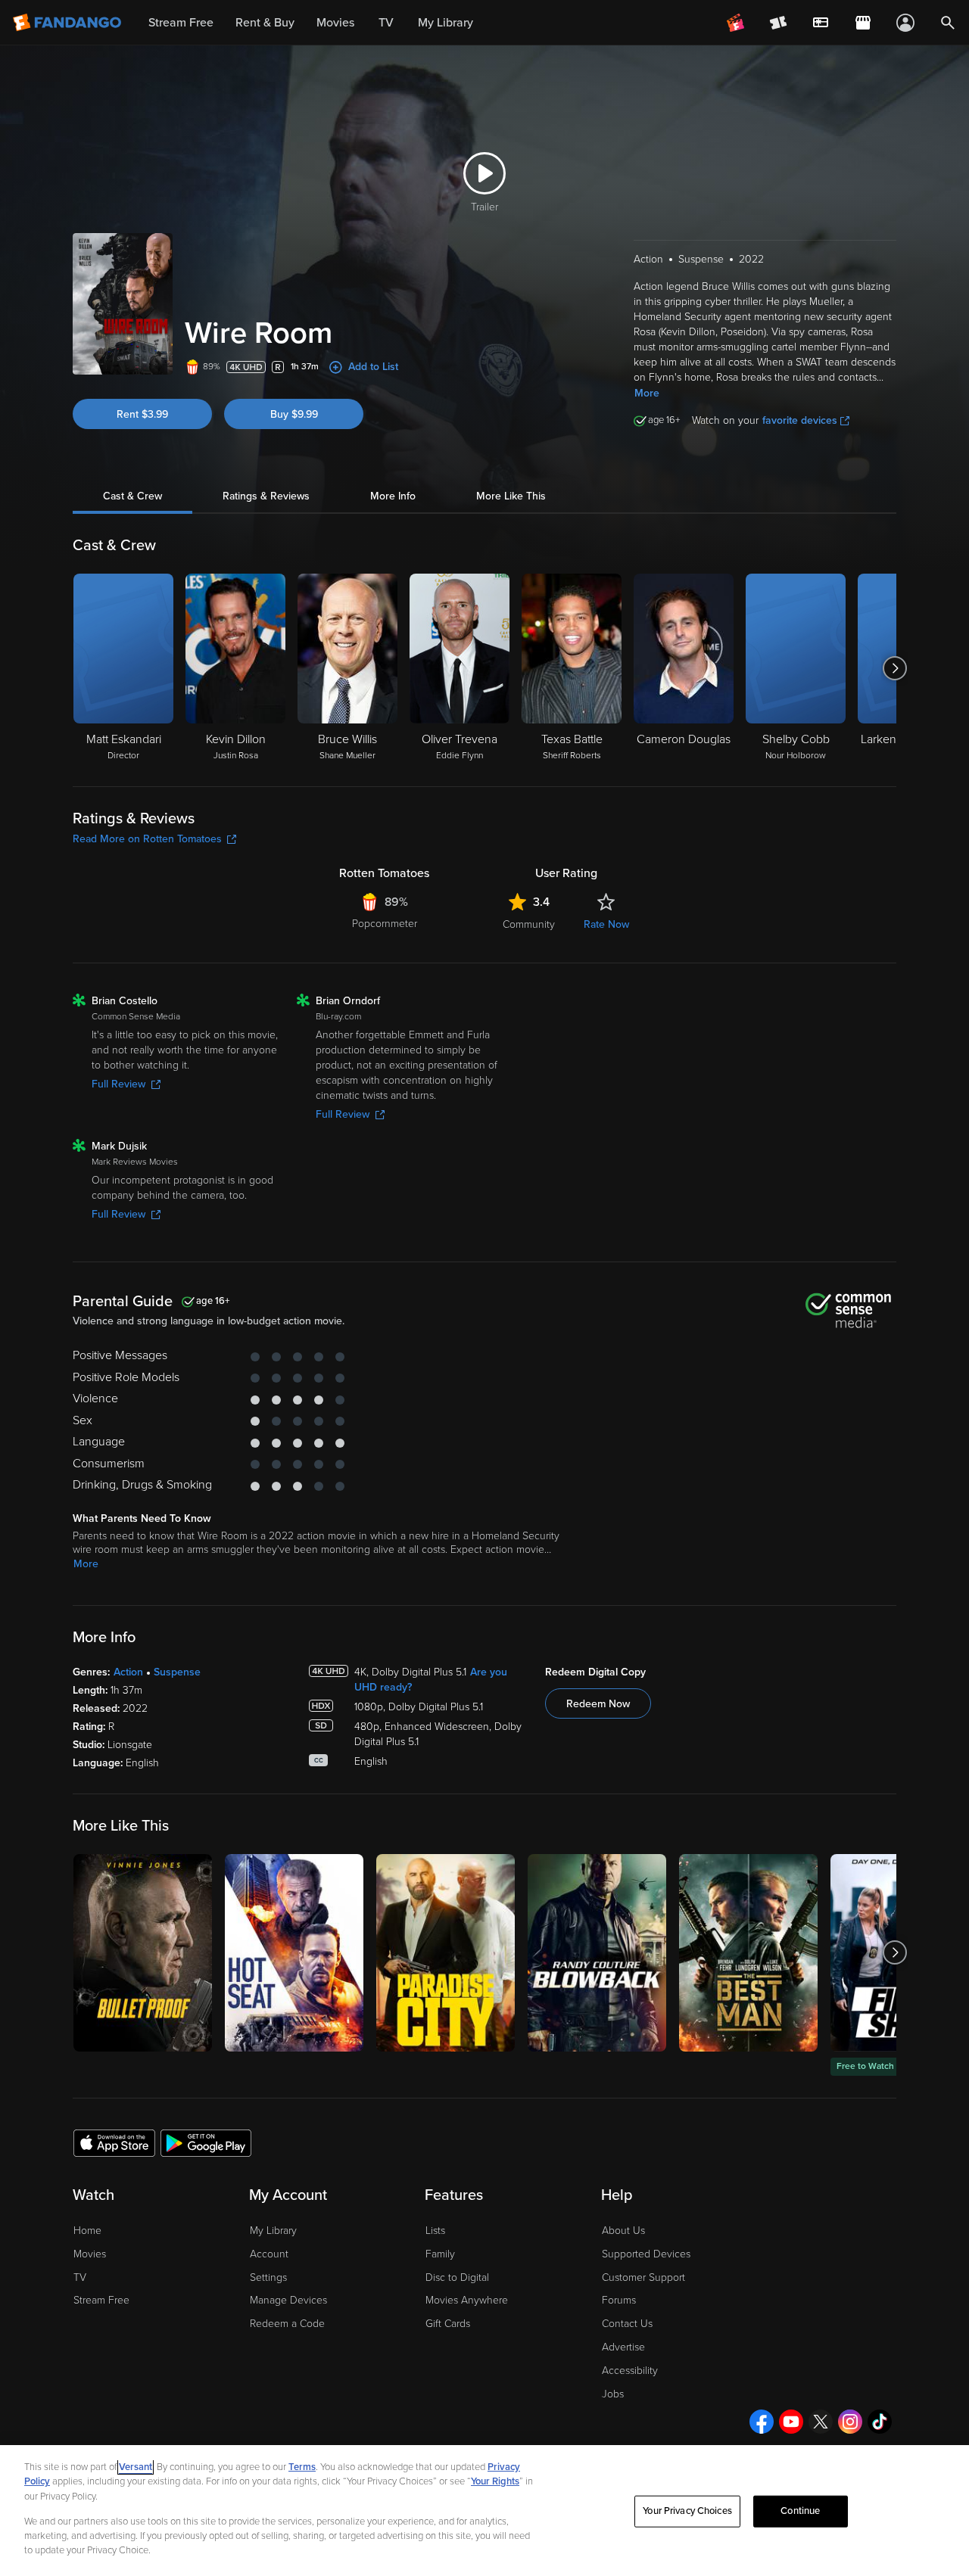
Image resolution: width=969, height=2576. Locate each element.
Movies (90, 2254)
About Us (623, 2231)
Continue (800, 2511)
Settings (268, 2277)
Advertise (623, 2347)
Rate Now (606, 924)
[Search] (948, 23)
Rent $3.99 (142, 414)
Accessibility (630, 2371)
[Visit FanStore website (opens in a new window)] (863, 23)
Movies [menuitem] (335, 23)
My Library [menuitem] (446, 23)
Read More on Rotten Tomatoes (147, 839)
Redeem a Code (287, 2324)
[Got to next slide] (894, 668)
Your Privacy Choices (687, 2511)
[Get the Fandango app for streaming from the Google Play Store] (206, 2142)
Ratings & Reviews (266, 496)
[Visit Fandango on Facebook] (762, 2422)
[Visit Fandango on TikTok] (880, 2422)
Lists (435, 2231)
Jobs (613, 2394)
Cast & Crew (132, 496)
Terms (302, 2467)
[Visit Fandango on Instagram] (850, 2422)
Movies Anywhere (467, 2300)
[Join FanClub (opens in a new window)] (736, 23)
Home (87, 2231)
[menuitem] (821, 23)
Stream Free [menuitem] (181, 23)
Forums (619, 2300)
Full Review (118, 1084)
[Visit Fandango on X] (821, 2422)
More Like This (511, 496)
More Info (393, 496)
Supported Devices (646, 2254)
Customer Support (643, 2277)
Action (128, 1672)
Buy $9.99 (294, 414)
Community (529, 924)
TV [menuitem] (386, 23)
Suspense (177, 1672)
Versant (136, 2467)
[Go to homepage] (69, 23)
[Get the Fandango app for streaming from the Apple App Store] (114, 2142)
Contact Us (627, 2324)
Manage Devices (288, 2300)
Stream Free (101, 2300)
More (647, 393)
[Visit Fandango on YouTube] (791, 2422)
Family (440, 2254)
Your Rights (495, 2481)
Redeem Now (598, 1704)
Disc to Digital (457, 2277)
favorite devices (800, 420)
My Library (273, 2231)
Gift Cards (448, 2324)
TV (80, 2277)
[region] (484, 2511)
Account (269, 2254)
